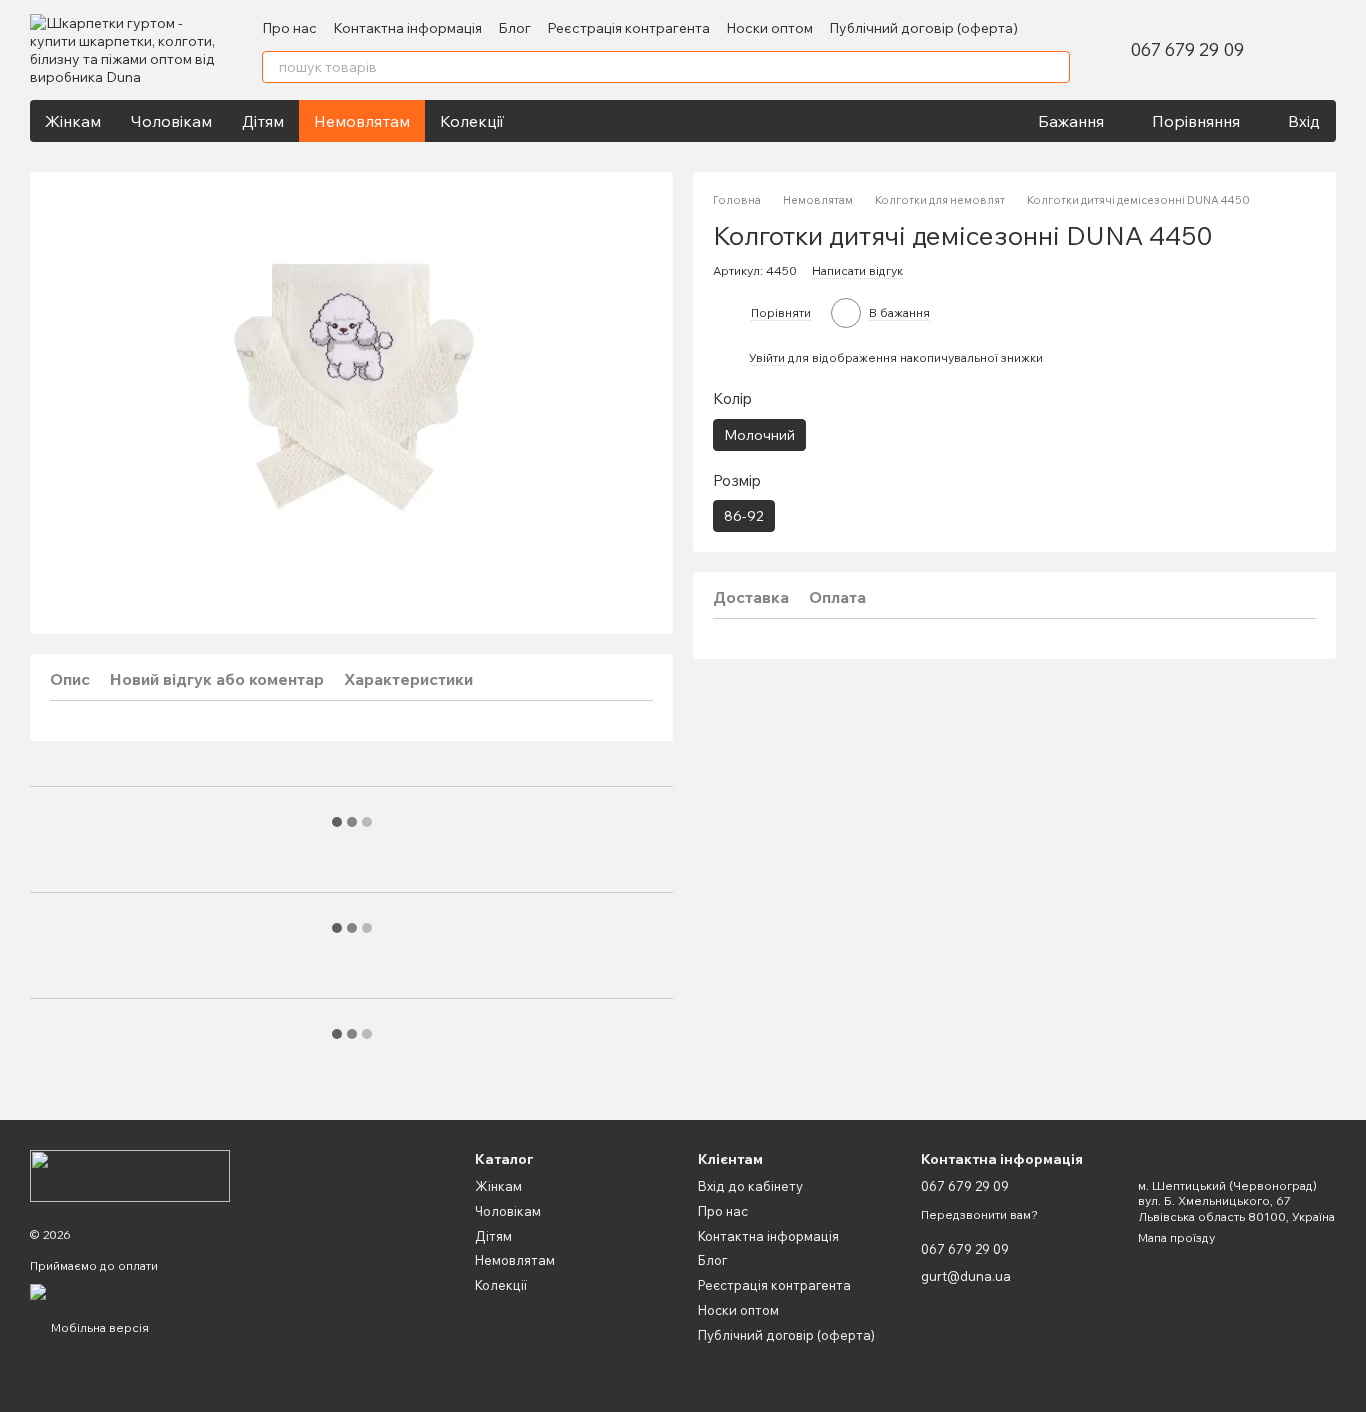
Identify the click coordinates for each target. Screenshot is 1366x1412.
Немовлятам (362, 121)
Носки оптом (769, 28)
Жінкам (73, 121)
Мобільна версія (98, 1327)
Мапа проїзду (1176, 1237)
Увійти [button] (767, 358)
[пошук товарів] (1054, 67)
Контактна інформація (407, 28)
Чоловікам (171, 121)
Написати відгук (857, 271)
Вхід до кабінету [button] (750, 1186)
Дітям (263, 121)
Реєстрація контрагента (628, 28)
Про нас (289, 28)
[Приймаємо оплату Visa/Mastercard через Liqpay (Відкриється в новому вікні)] (182, 1290)
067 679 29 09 (1187, 50)
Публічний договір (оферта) (923, 28)
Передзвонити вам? (979, 1214)
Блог (514, 28)
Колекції (472, 121)
